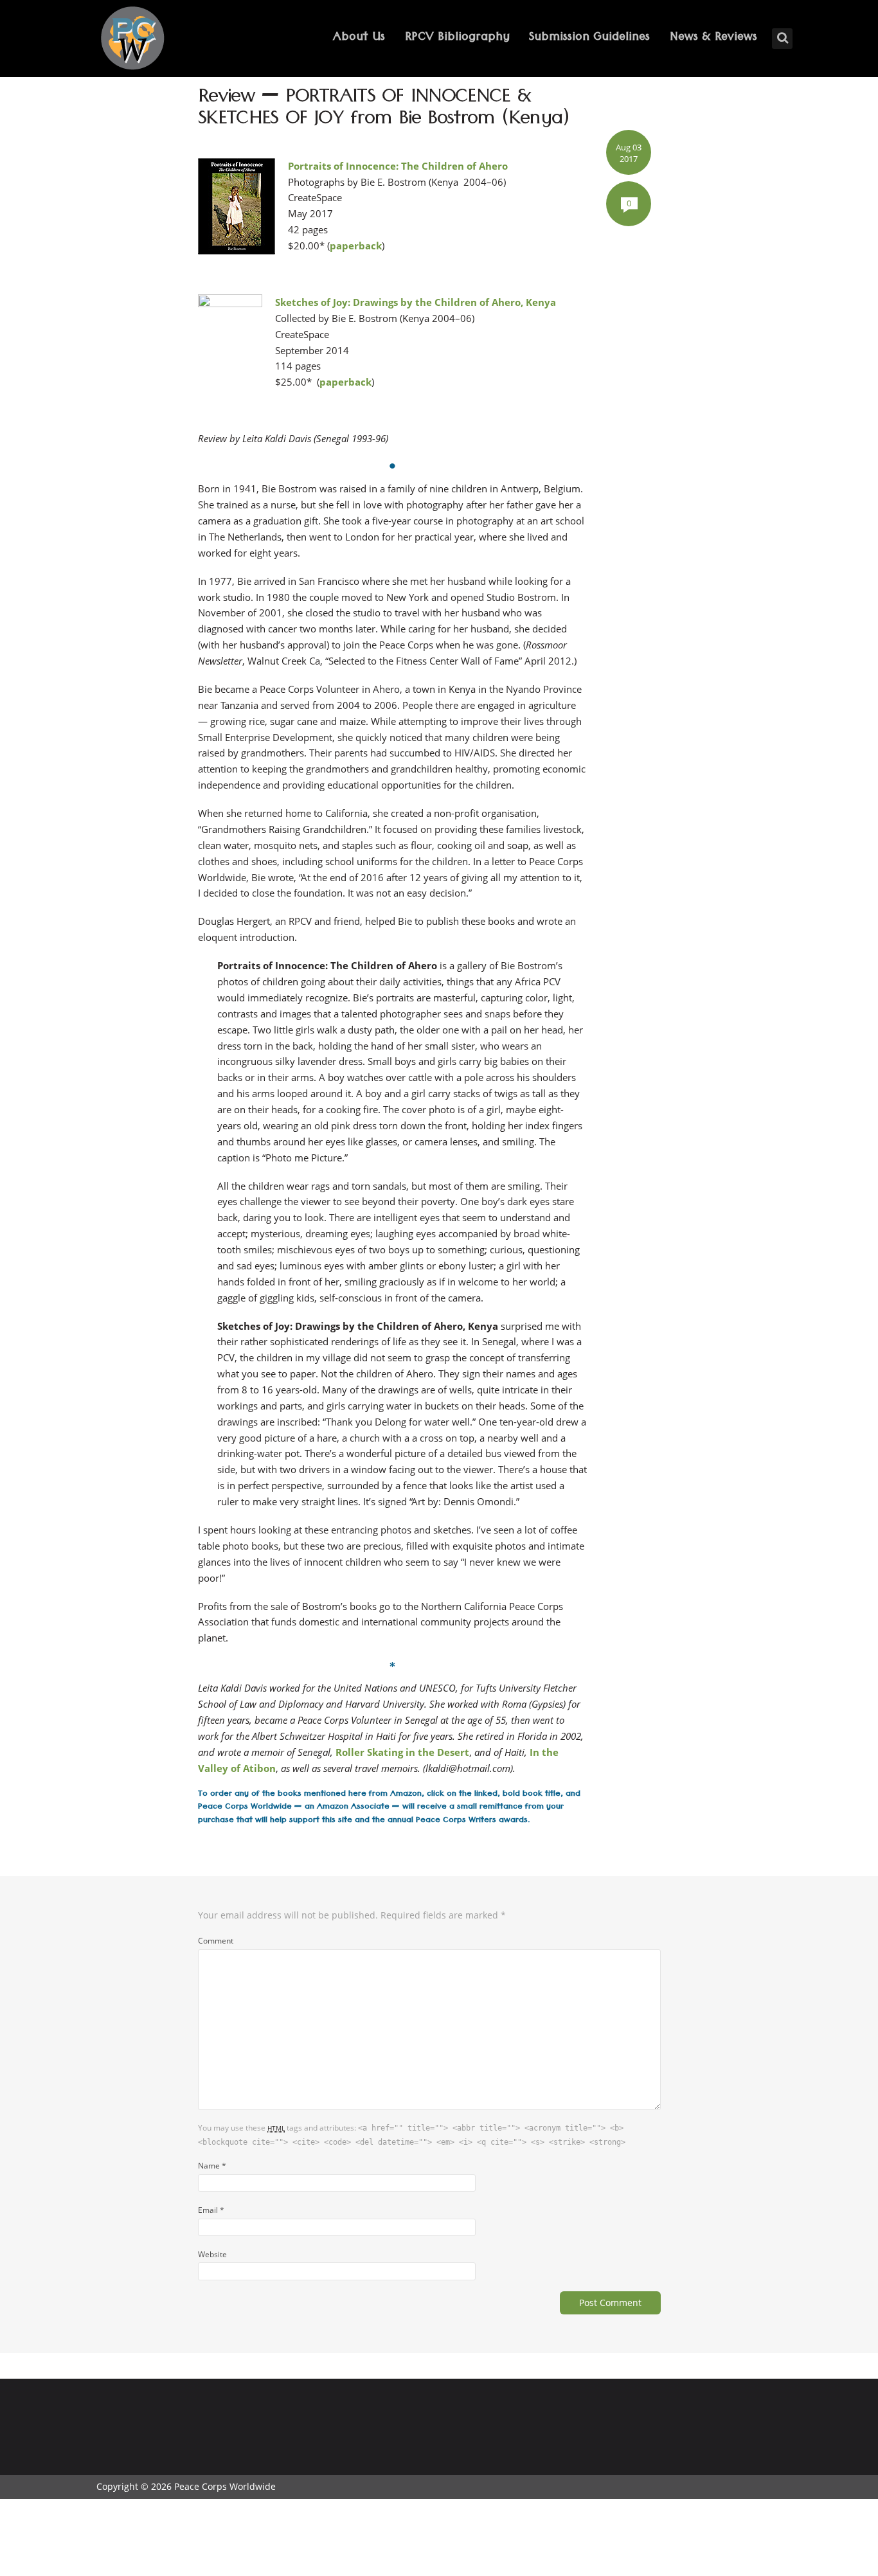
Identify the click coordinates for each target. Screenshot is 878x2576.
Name (212, 2165)
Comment (216, 1940)
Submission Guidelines (589, 38)
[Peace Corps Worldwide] (132, 40)
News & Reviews (713, 38)
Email (211, 2210)
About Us (359, 38)
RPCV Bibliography (457, 38)
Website (212, 2254)
